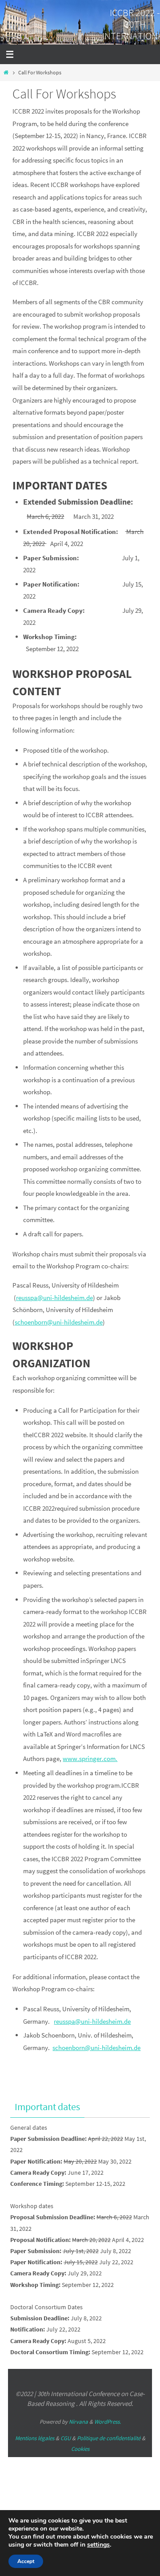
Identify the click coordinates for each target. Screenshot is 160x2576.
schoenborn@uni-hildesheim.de (59, 1322)
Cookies (80, 2449)
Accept (26, 2561)
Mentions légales (35, 2438)
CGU (66, 2438)
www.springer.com (89, 1759)
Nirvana (78, 2422)
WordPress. (108, 2422)
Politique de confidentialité (109, 2438)
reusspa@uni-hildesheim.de (54, 1298)
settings (98, 2545)
